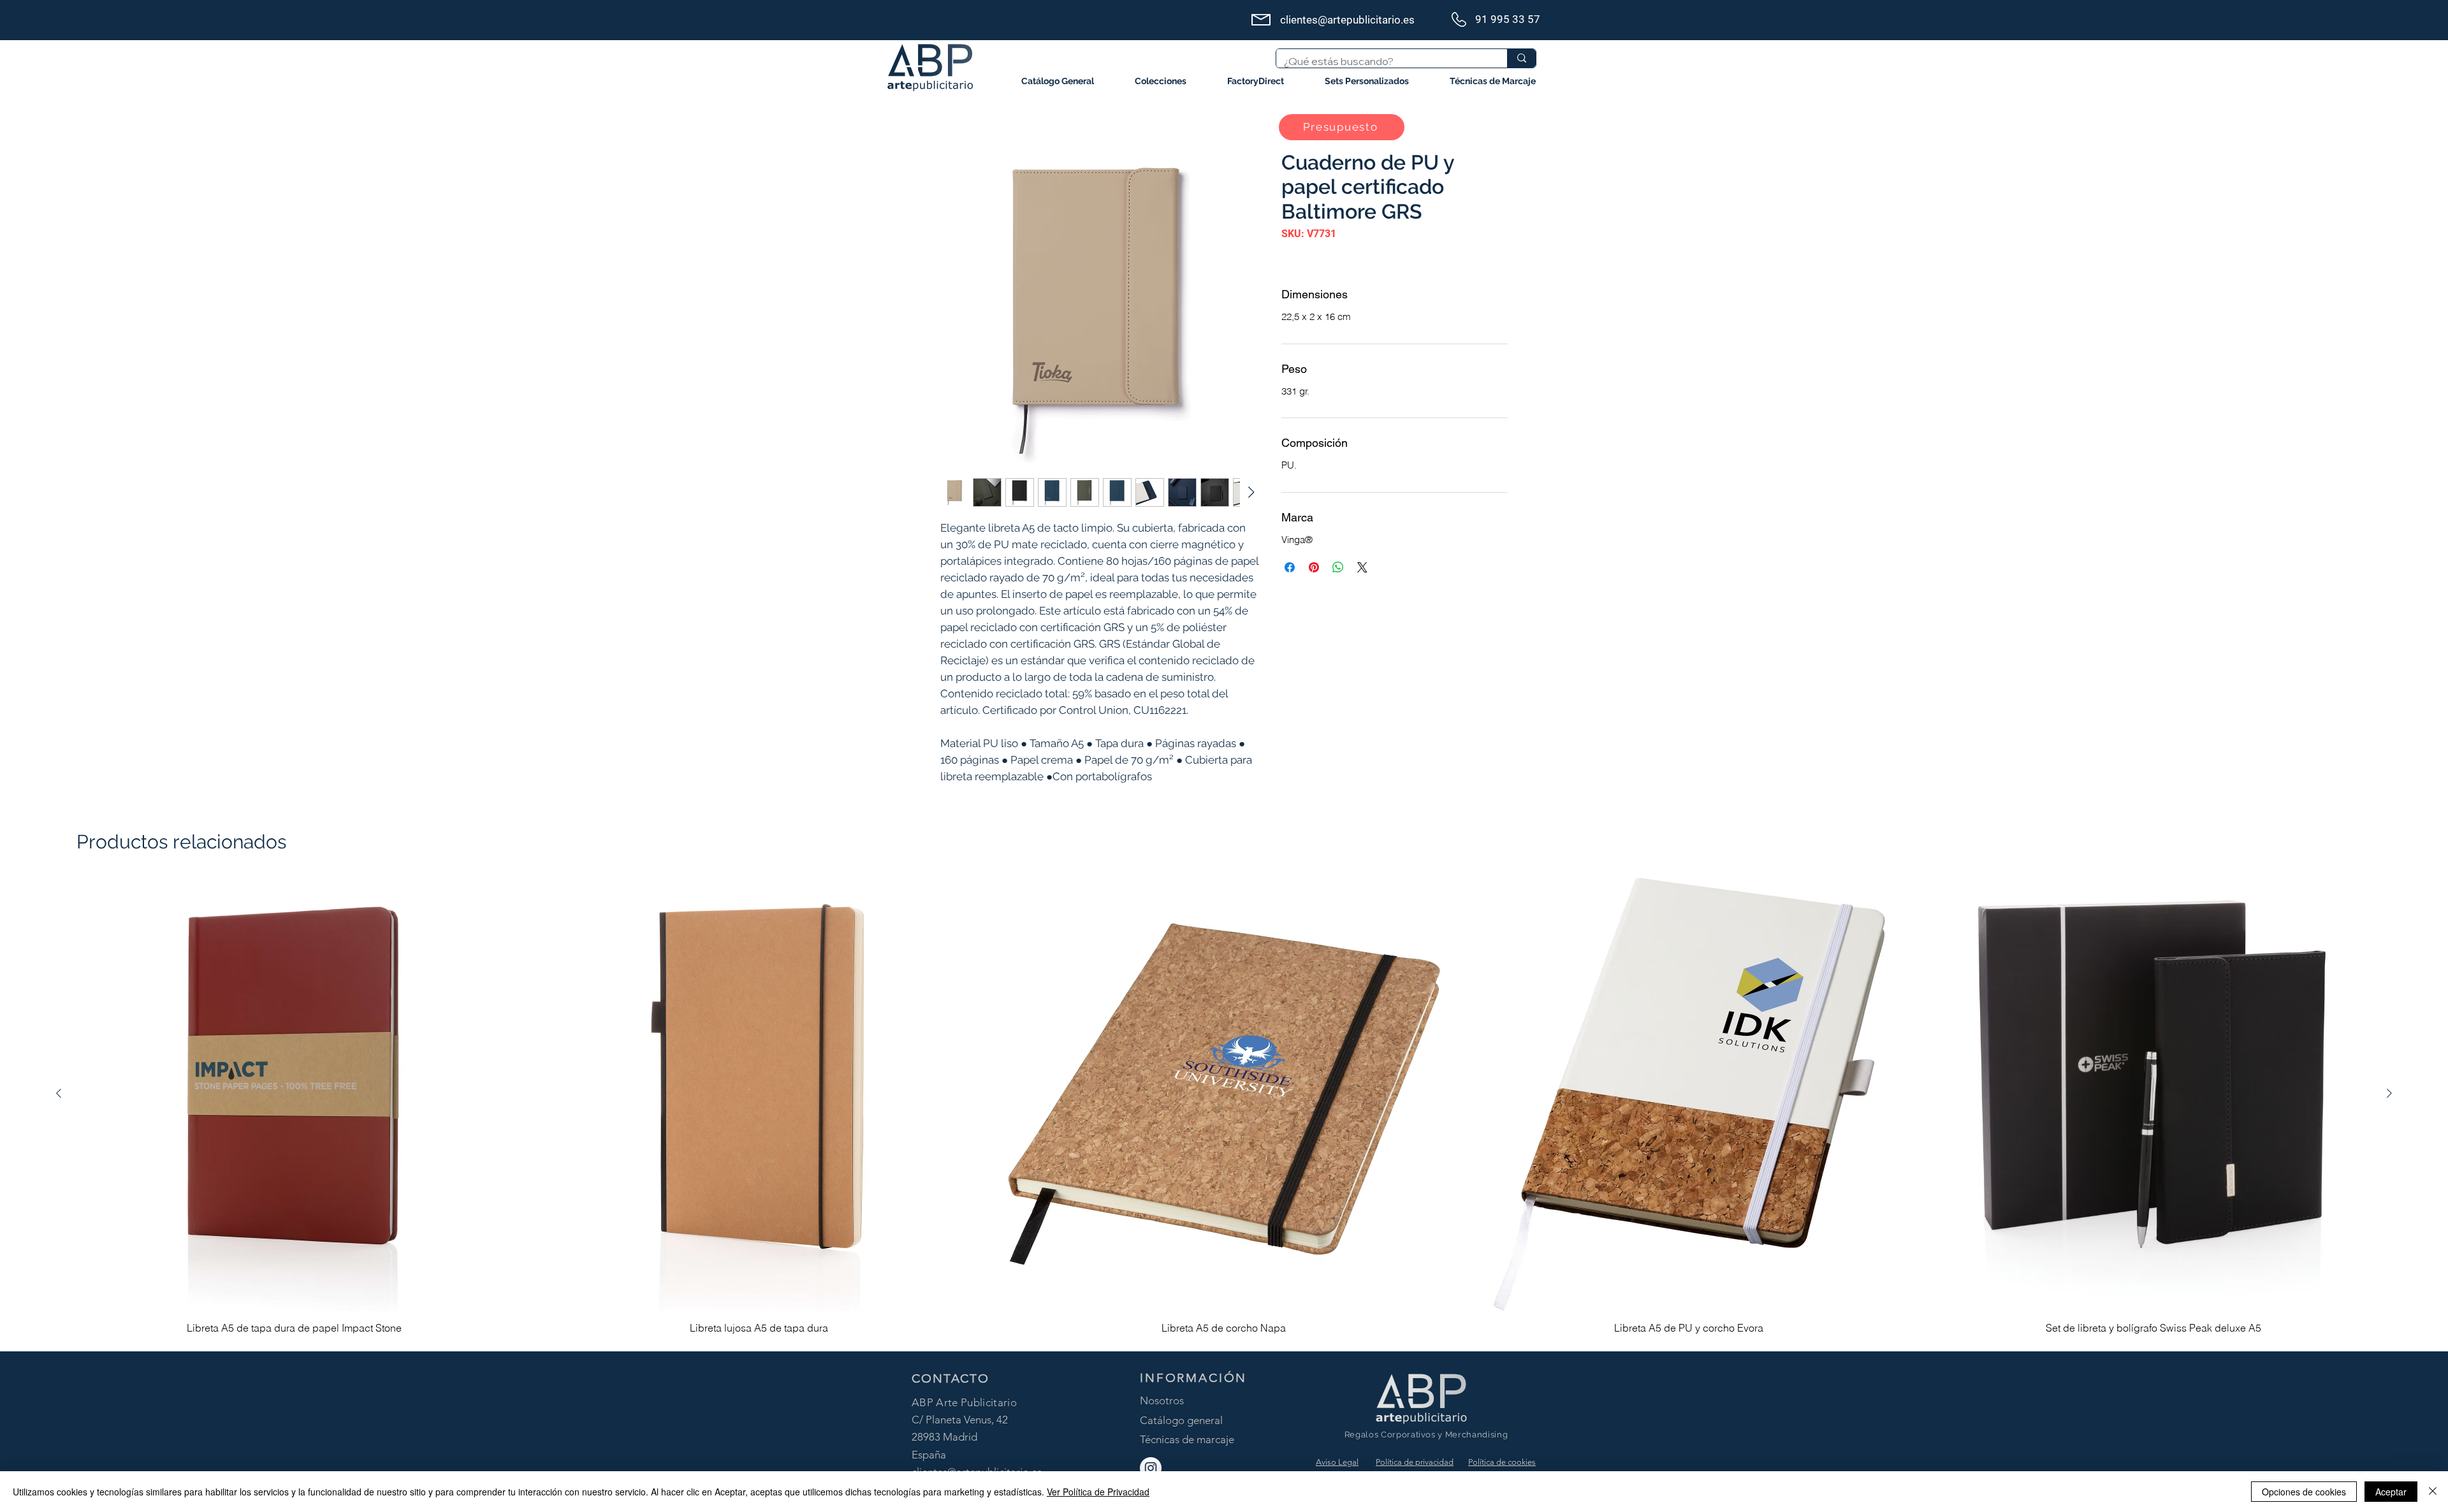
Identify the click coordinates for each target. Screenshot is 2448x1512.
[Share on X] (1362, 567)
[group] (1224, 1109)
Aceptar (2391, 1492)
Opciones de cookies (2304, 1492)
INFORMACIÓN (1193, 1378)
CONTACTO (951, 1378)
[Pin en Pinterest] (1314, 567)
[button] (1161, 81)
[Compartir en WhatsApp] (1338, 567)
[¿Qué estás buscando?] (1521, 58)
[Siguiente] (2389, 1093)
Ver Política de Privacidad (1098, 1492)
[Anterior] (59, 1093)
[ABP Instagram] (1151, 1468)
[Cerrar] (2433, 1492)
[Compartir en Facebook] (1290, 567)
